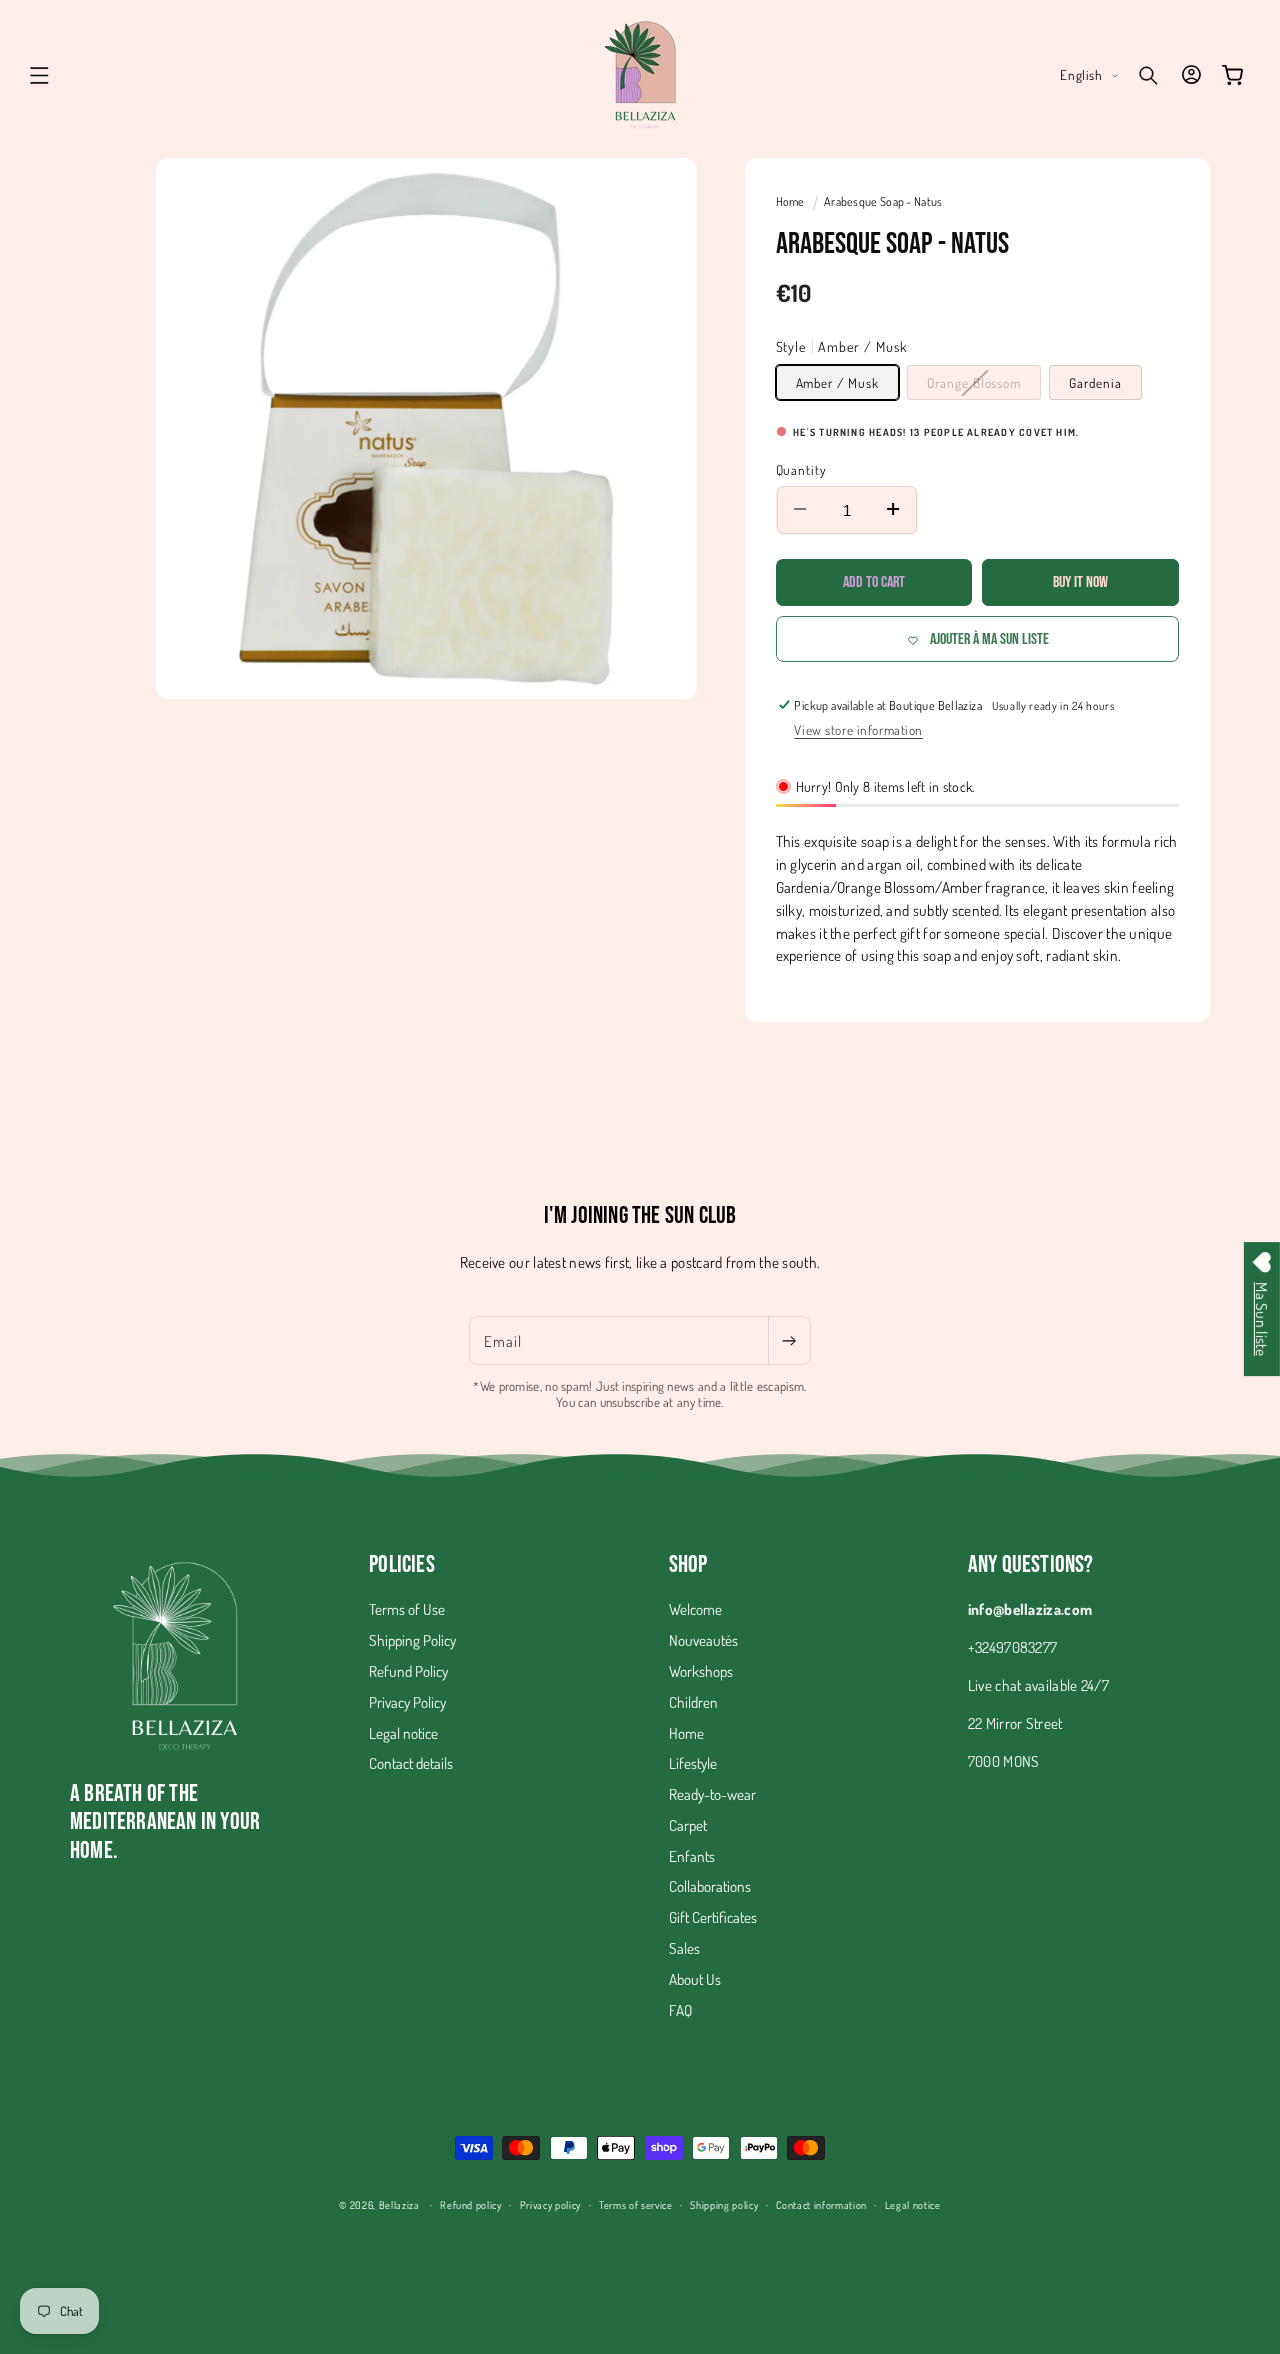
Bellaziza (399, 2204)
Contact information (821, 2203)
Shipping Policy (412, 1641)
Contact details (411, 1764)
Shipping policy (724, 2203)
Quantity (802, 469)
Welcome (695, 1610)
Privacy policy (550, 2203)
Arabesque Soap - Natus (883, 201)
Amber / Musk (837, 382)
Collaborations (710, 1887)
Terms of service (636, 2203)
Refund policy (471, 2203)
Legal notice (403, 1733)
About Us (695, 1979)
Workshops (701, 1672)
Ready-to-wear (712, 1795)
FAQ (680, 2010)
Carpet (688, 1826)
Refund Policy (408, 1672)
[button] (40, 75)
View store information (858, 729)
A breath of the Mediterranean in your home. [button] (165, 1823)
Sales (684, 1949)
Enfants (692, 1856)
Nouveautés (703, 1641)
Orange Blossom (984, 386)
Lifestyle (693, 1764)
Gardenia (1095, 382)
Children (693, 1702)
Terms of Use (407, 1610)
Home (792, 201)
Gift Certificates (713, 1918)
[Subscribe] (789, 1341)
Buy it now (1080, 582)
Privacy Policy (407, 1702)
